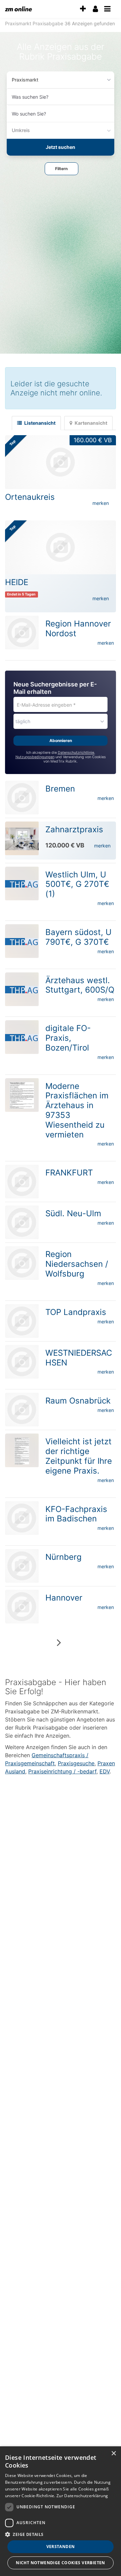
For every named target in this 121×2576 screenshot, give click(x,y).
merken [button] (101, 503)
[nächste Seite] (59, 1642)
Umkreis (21, 130)
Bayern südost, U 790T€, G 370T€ (78, 937)
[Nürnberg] (22, 1566)
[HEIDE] (61, 547)
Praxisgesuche (76, 1763)
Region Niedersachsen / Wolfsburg (77, 1264)
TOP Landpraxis (76, 1312)
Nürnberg (64, 1557)
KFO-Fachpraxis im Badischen (76, 1514)
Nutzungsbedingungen (35, 757)
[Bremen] (22, 798)
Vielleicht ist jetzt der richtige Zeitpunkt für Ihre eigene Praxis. (79, 1456)
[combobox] (61, 97)
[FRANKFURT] (22, 1182)
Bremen (60, 789)
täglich (23, 721)
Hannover (64, 1598)
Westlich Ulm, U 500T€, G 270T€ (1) (77, 884)
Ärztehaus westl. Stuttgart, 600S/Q (80, 985)
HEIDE (17, 582)
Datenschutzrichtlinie (76, 753)
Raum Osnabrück (78, 1401)
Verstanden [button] (61, 2547)
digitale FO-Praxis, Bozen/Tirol (68, 1038)
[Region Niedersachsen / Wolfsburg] (22, 1263)
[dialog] (61, 2511)
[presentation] (83, 9)
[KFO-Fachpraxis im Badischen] (22, 1518)
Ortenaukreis (30, 497)
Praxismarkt (25, 80)
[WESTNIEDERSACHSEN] (22, 1362)
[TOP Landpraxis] (22, 1321)
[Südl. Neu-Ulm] (22, 1222)
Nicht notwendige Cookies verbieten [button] (61, 2563)
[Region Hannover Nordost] (22, 633)
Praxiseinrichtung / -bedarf (62, 1771)
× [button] (113, 2454)
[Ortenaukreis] (61, 462)
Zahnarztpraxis (74, 829)
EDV (105, 1771)
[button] (62, 169)
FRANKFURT (69, 1173)
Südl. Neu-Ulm (73, 1213)
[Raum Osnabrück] (22, 1410)
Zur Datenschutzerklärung (82, 2496)
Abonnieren (61, 740)
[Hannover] (22, 1607)
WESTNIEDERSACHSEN (79, 1358)
